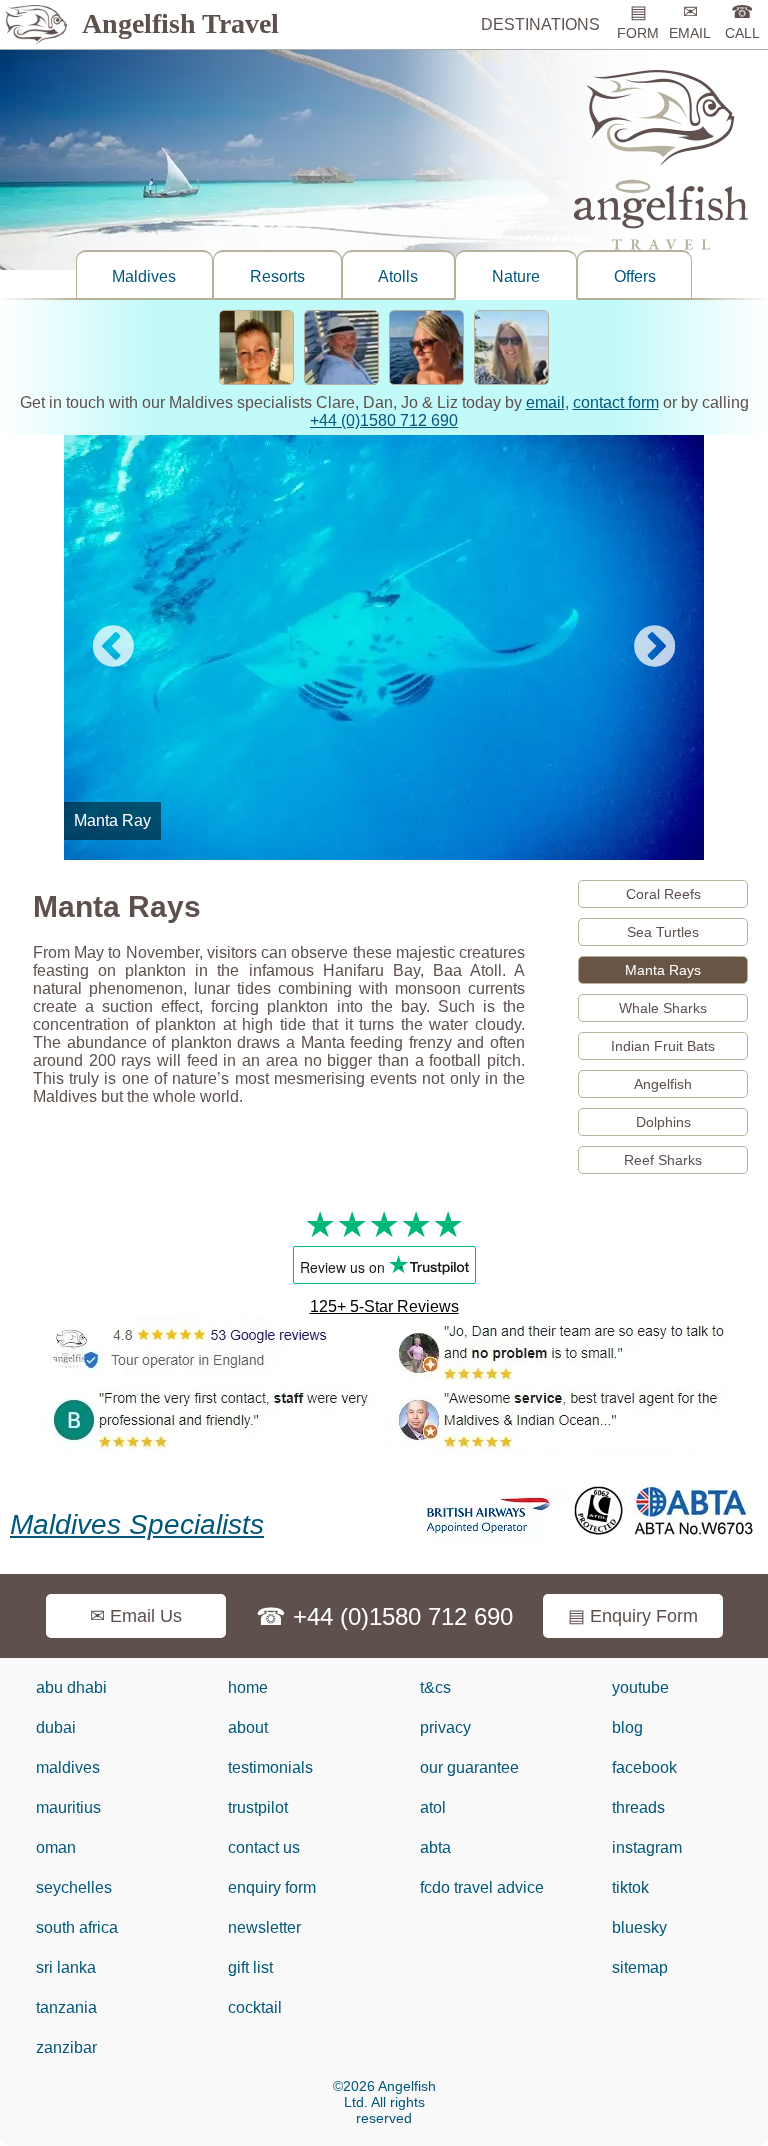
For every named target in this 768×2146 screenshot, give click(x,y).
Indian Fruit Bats (663, 1046)
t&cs (435, 1687)
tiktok (630, 1887)
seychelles (74, 1887)
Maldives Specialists (137, 1524)
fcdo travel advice (482, 1887)
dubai (56, 1727)
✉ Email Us (136, 1616)
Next (655, 648)
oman (56, 1847)
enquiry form (272, 1887)
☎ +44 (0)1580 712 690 (384, 1616)
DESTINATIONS (540, 24)
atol (433, 1807)
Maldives (144, 276)
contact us (264, 1847)
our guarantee (469, 1767)
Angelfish (663, 1084)
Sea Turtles (663, 932)
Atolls (398, 276)
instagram (647, 1847)
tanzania (66, 2007)
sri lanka (66, 1967)
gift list (250, 1967)
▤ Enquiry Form (633, 1616)
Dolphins (663, 1122)
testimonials (270, 1767)
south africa (77, 1927)
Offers (635, 276)
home (248, 1687)
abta (435, 1847)
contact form (616, 402)
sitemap (640, 1967)
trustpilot (258, 1807)
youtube (640, 1687)
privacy (445, 1727)
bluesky (639, 1927)
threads (638, 1807)
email (545, 402)
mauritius (68, 1807)
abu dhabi (71, 1687)
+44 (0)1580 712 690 (384, 420)
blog (627, 1727)
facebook (644, 1767)
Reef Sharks (663, 1160)
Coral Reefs (663, 894)
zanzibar (66, 2047)
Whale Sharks (663, 1008)
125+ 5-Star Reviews (384, 1306)
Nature (516, 276)
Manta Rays (663, 970)
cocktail (255, 2007)
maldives (68, 1767)
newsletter (264, 1927)
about (248, 1727)
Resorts (277, 276)
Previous (113, 648)
